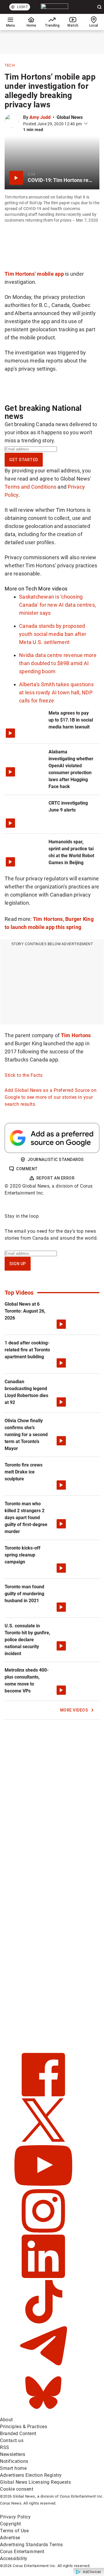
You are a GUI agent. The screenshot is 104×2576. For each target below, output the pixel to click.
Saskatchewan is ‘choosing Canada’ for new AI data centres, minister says (57, 605)
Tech (10, 65)
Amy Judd (40, 117)
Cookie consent (17, 2489)
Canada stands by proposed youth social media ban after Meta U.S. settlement (53, 634)
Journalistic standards (56, 1160)
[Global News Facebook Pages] (43, 2095)
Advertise (10, 2538)
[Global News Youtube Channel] (43, 2186)
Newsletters (13, 2454)
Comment (27, 1169)
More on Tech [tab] (21, 589)
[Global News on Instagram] (43, 2231)
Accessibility (14, 2558)
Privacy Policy (15, 2517)
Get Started (24, 460)
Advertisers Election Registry (31, 2475)
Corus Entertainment (22, 2552)
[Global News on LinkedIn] (43, 2276)
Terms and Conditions (30, 487)
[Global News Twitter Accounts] (43, 2140)
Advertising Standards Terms (31, 2545)
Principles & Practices (24, 2427)
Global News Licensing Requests (35, 2482)
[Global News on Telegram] (43, 2367)
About (6, 2420)
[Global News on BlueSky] (43, 2413)
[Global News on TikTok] (43, 2322)
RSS (5, 2447)
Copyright (11, 2524)
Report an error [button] (56, 1178)
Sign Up (18, 1264)
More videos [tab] (53, 589)
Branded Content (18, 2434)
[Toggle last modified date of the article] (86, 124)
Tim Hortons (76, 1035)
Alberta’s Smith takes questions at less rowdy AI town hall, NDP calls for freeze (56, 692)
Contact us (12, 2440)
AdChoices (92, 2572)
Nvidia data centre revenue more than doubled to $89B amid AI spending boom (58, 663)
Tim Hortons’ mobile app (34, 274)
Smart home (13, 2468)
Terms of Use (14, 2531)
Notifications (14, 2461)
